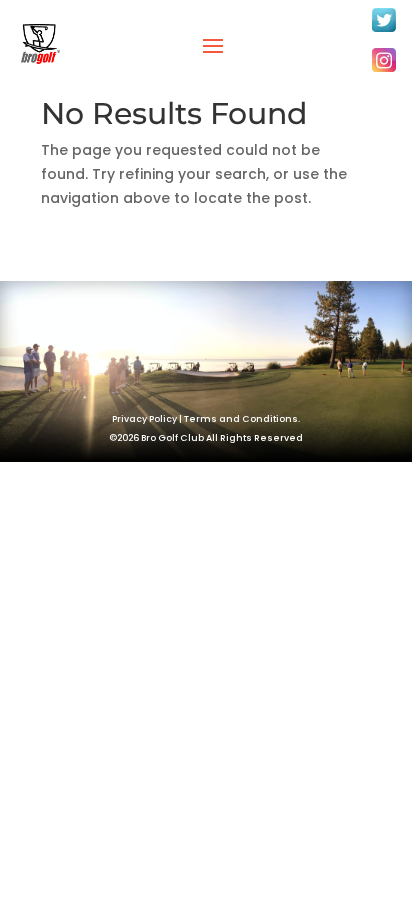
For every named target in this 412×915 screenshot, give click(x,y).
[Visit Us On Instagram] (383, 71)
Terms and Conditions (241, 419)
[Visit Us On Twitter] (383, 31)
